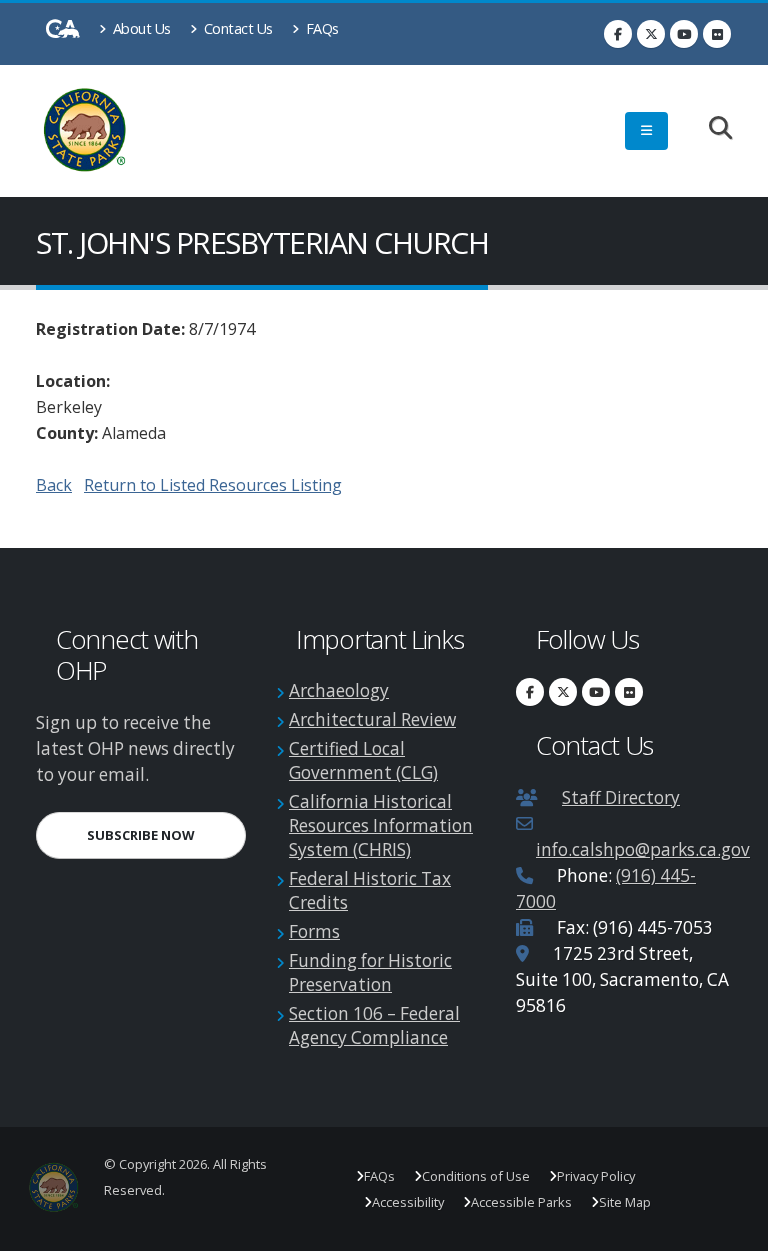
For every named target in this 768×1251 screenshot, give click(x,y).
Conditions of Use (476, 1176)
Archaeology (339, 690)
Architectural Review (372, 719)
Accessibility (408, 1202)
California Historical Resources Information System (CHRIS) (381, 825)
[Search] (710, 129)
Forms (314, 931)
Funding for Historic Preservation (370, 972)
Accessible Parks (521, 1202)
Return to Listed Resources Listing (213, 485)
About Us (140, 28)
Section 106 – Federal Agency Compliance (374, 1025)
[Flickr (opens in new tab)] (717, 34)
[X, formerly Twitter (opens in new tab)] (651, 34)
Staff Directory (621, 797)
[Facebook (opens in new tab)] (618, 34)
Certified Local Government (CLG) (363, 760)
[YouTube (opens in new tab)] (684, 34)
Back (54, 485)
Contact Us (236, 28)
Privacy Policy (596, 1176)
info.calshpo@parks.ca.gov (643, 849)
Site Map (625, 1202)
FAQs (320, 28)
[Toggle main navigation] (646, 131)
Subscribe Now (166, 834)
